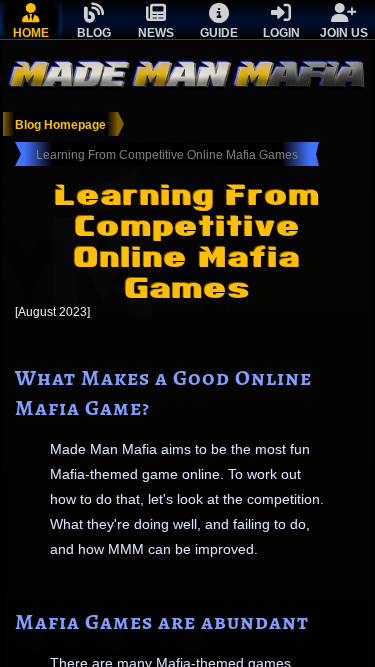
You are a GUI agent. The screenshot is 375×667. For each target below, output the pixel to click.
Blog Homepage (60, 125)
